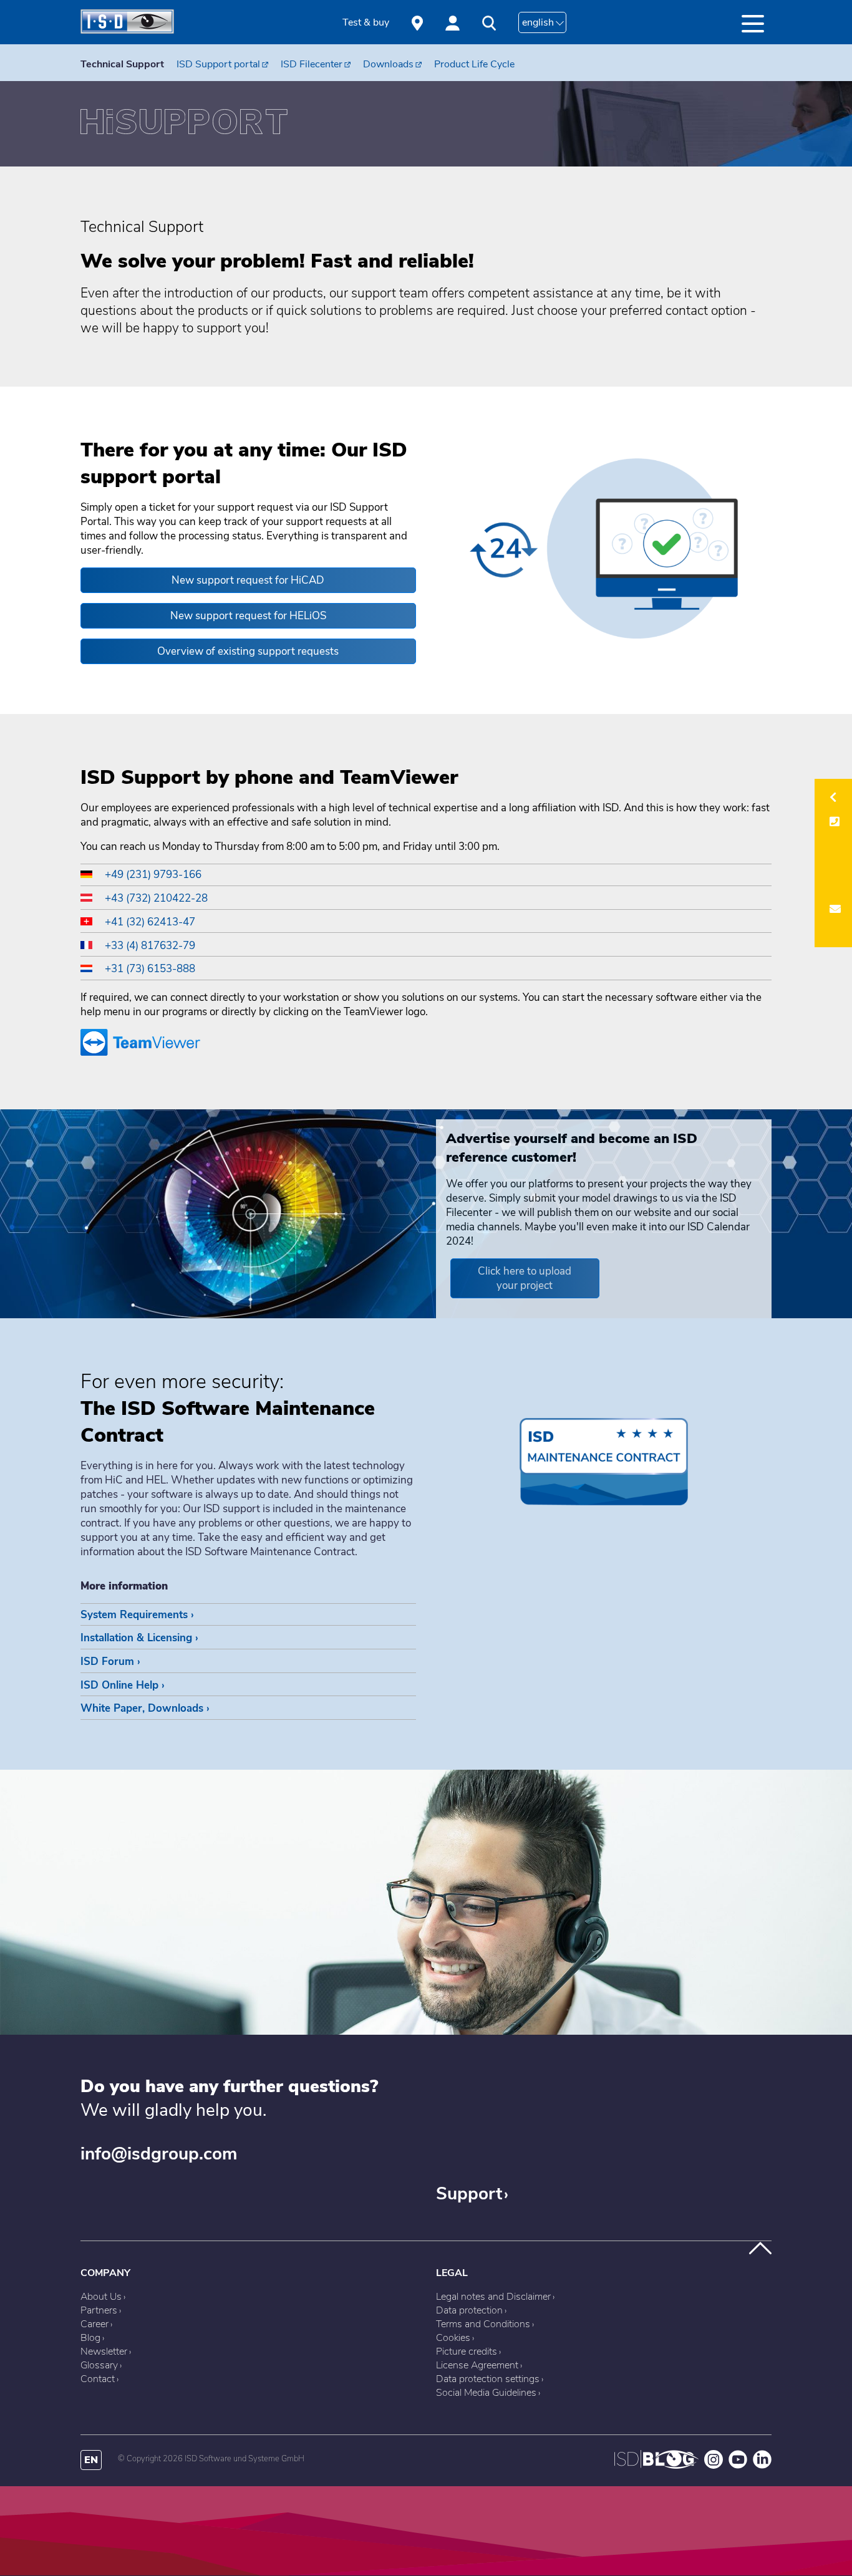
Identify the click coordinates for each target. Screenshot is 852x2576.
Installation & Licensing (136, 1638)
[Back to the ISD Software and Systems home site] (127, 31)
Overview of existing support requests (248, 651)
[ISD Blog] (656, 2466)
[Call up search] (489, 23)
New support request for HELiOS (248, 616)
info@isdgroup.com (159, 2154)
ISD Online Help (119, 1685)
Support (469, 2194)
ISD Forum (107, 1662)
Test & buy (366, 22)
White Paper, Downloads (142, 1708)
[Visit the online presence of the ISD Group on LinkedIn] (762, 2466)
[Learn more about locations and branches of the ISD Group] (417, 22)
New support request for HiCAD (248, 580)
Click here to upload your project (525, 1278)
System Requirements (134, 1615)
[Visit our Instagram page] (714, 2466)
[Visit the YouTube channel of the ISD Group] (738, 2466)
